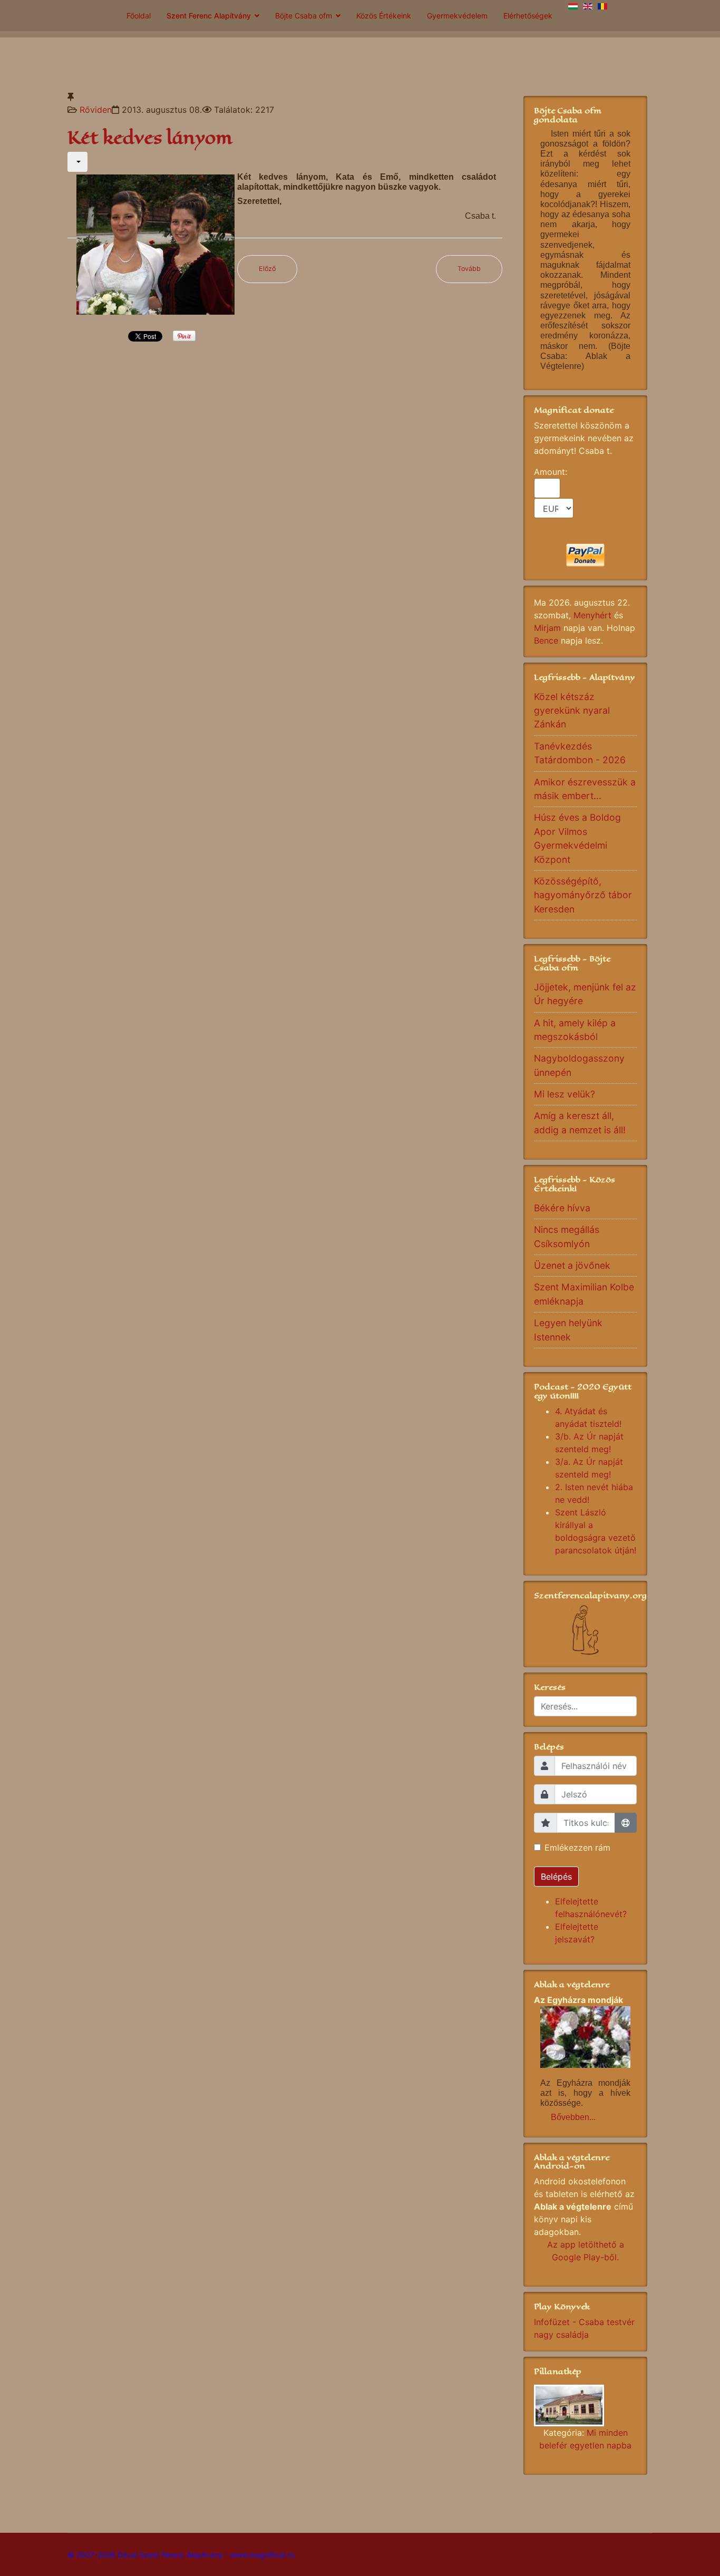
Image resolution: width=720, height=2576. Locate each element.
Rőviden (96, 110)
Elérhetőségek (528, 16)
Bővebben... (573, 2117)
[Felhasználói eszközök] (77, 162)
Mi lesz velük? (565, 1094)
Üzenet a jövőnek (572, 1265)
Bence (546, 640)
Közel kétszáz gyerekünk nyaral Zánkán (572, 711)
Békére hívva (562, 1208)
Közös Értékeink (384, 16)
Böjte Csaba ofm (304, 16)
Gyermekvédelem (457, 16)
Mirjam (547, 628)
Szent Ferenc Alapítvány (209, 16)
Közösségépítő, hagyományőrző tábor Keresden (583, 895)
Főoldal (139, 16)
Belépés (556, 1877)
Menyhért (592, 615)
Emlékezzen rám (577, 1848)
